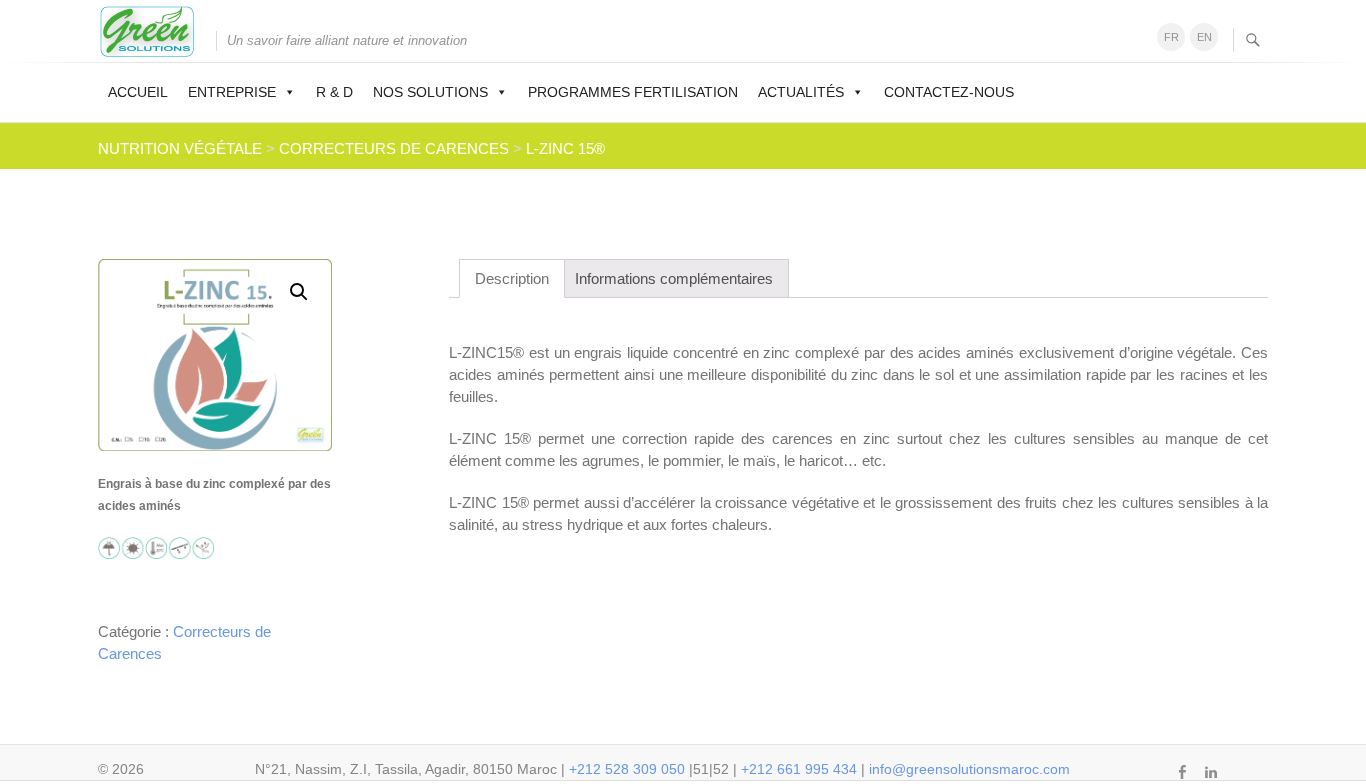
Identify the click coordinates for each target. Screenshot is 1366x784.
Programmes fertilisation (633, 92)
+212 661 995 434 (799, 769)
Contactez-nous (949, 92)
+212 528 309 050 (627, 769)
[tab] (512, 278)
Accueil (138, 92)
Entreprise (232, 92)
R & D (334, 92)
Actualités (801, 92)
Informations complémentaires (674, 278)
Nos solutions (430, 92)
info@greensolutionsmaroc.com (969, 769)
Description (512, 278)
